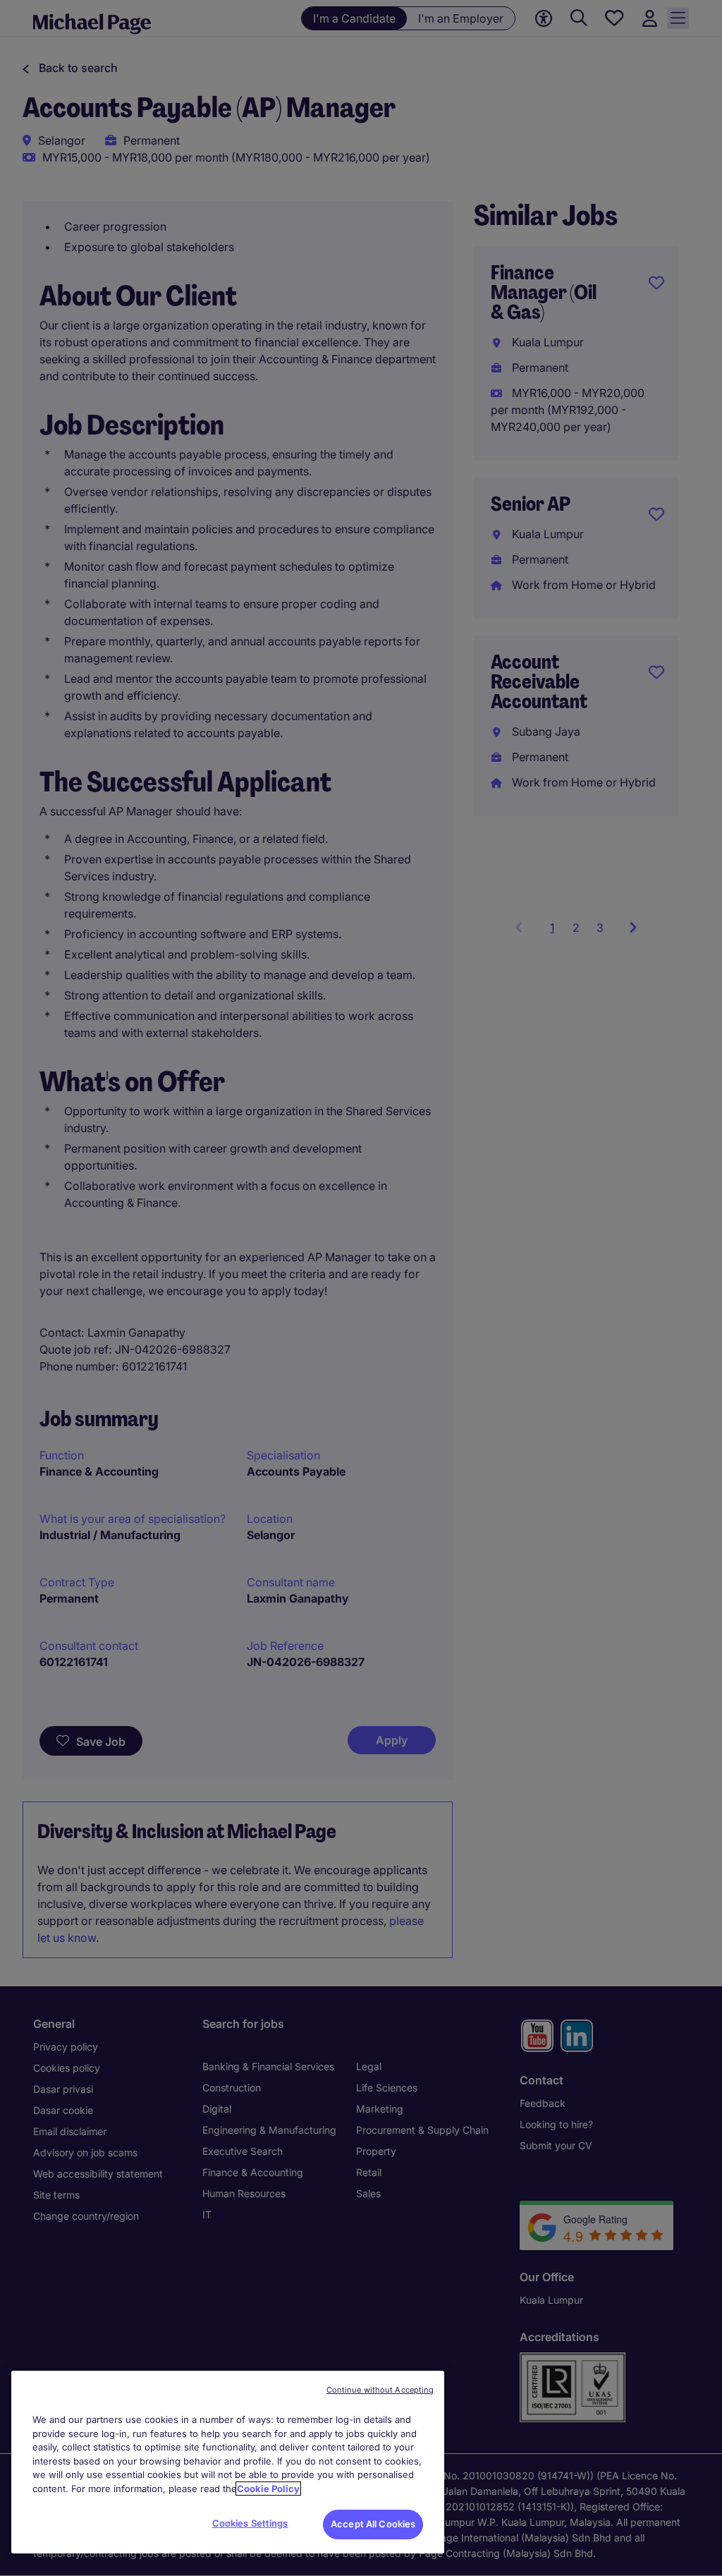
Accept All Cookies (373, 2524)
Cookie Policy (268, 2489)
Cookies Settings (250, 2523)
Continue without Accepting (380, 2390)
